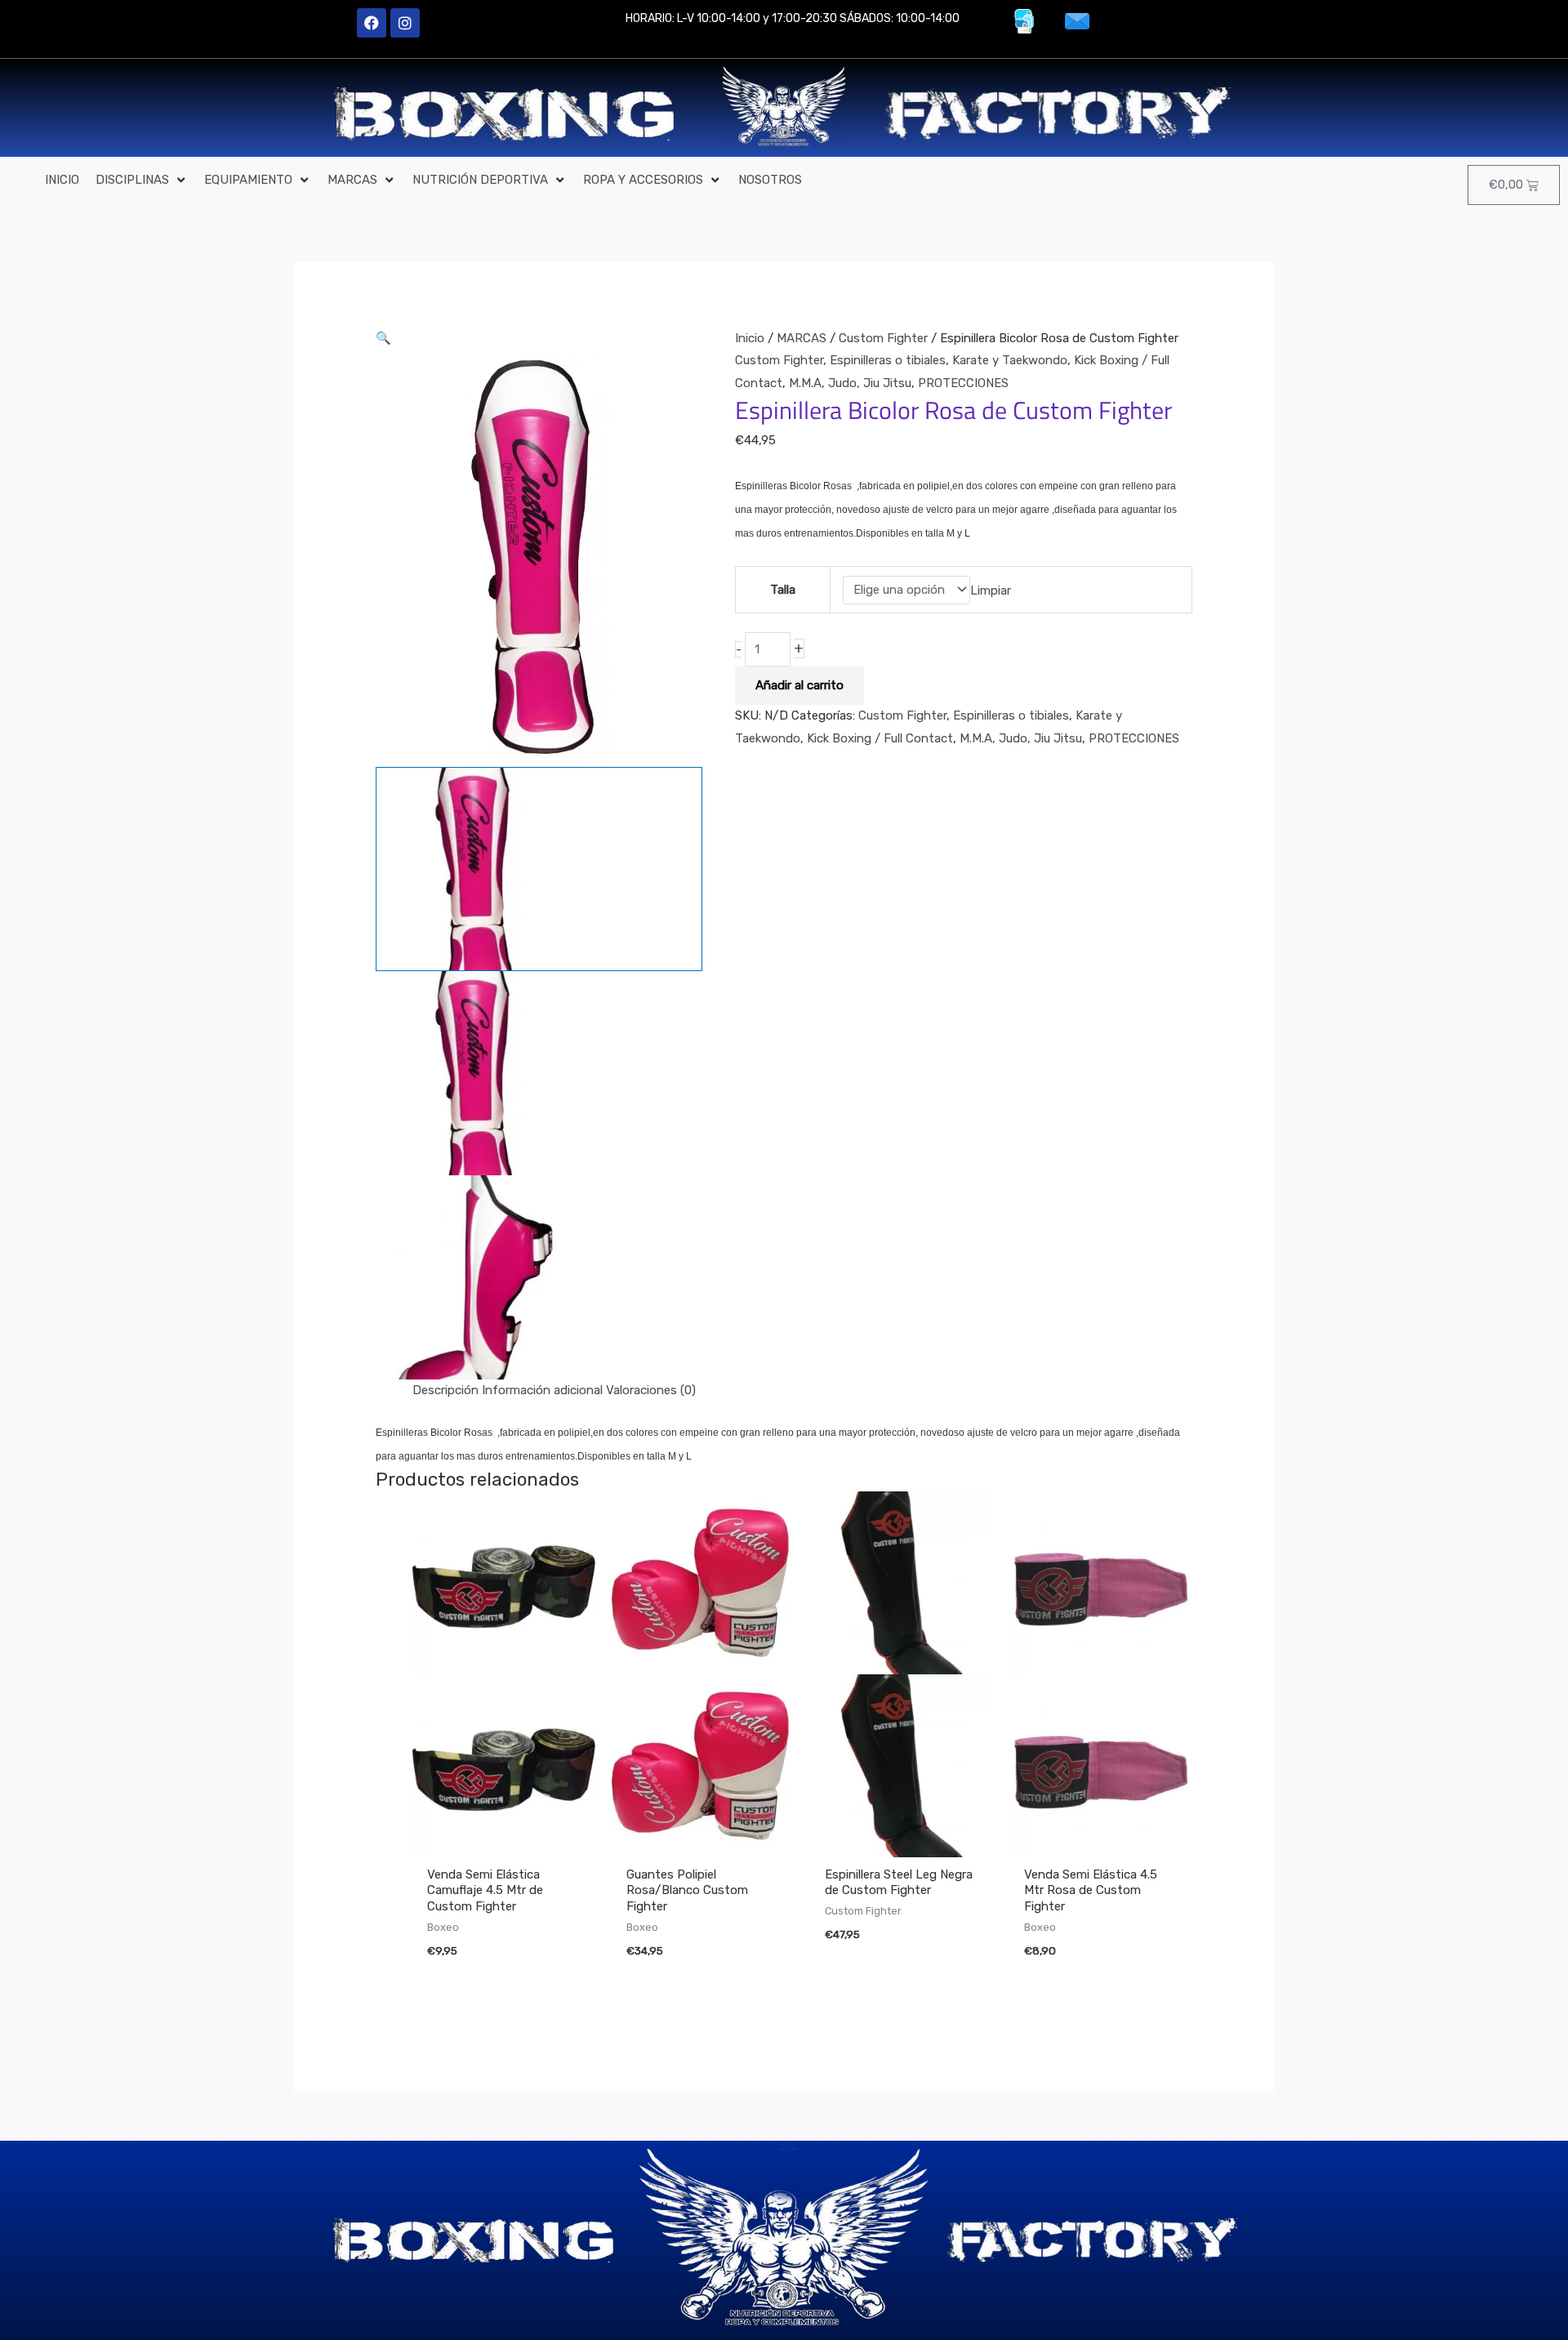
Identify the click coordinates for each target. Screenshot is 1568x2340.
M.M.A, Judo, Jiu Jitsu (850, 383)
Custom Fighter (883, 338)
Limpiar (991, 590)
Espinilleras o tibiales (888, 360)
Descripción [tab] (445, 1390)
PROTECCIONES (963, 383)
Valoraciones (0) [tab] (651, 1390)
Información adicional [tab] (542, 1390)
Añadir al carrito (800, 685)
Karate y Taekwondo (1010, 360)
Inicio (750, 338)
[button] (142, 181)
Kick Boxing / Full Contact (880, 738)
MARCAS (802, 338)
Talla (783, 590)
